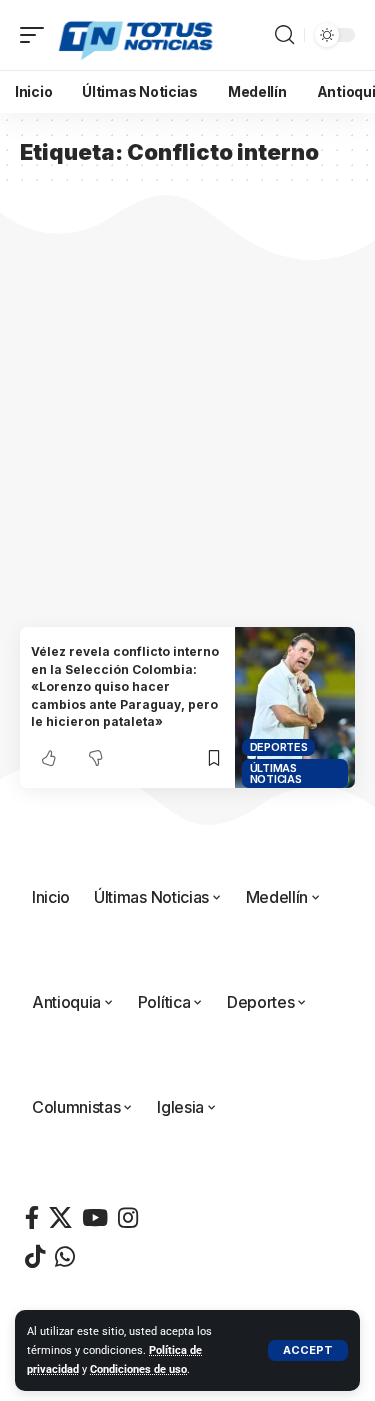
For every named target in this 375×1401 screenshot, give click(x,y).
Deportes (279, 747)
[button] (308, 1350)
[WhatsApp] (65, 1256)
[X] (60, 1217)
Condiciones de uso (138, 1369)
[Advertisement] (187, 429)
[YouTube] (95, 1217)
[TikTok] (35, 1256)
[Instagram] (128, 1217)
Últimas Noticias (276, 773)
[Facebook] (32, 1217)
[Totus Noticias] (137, 35)
